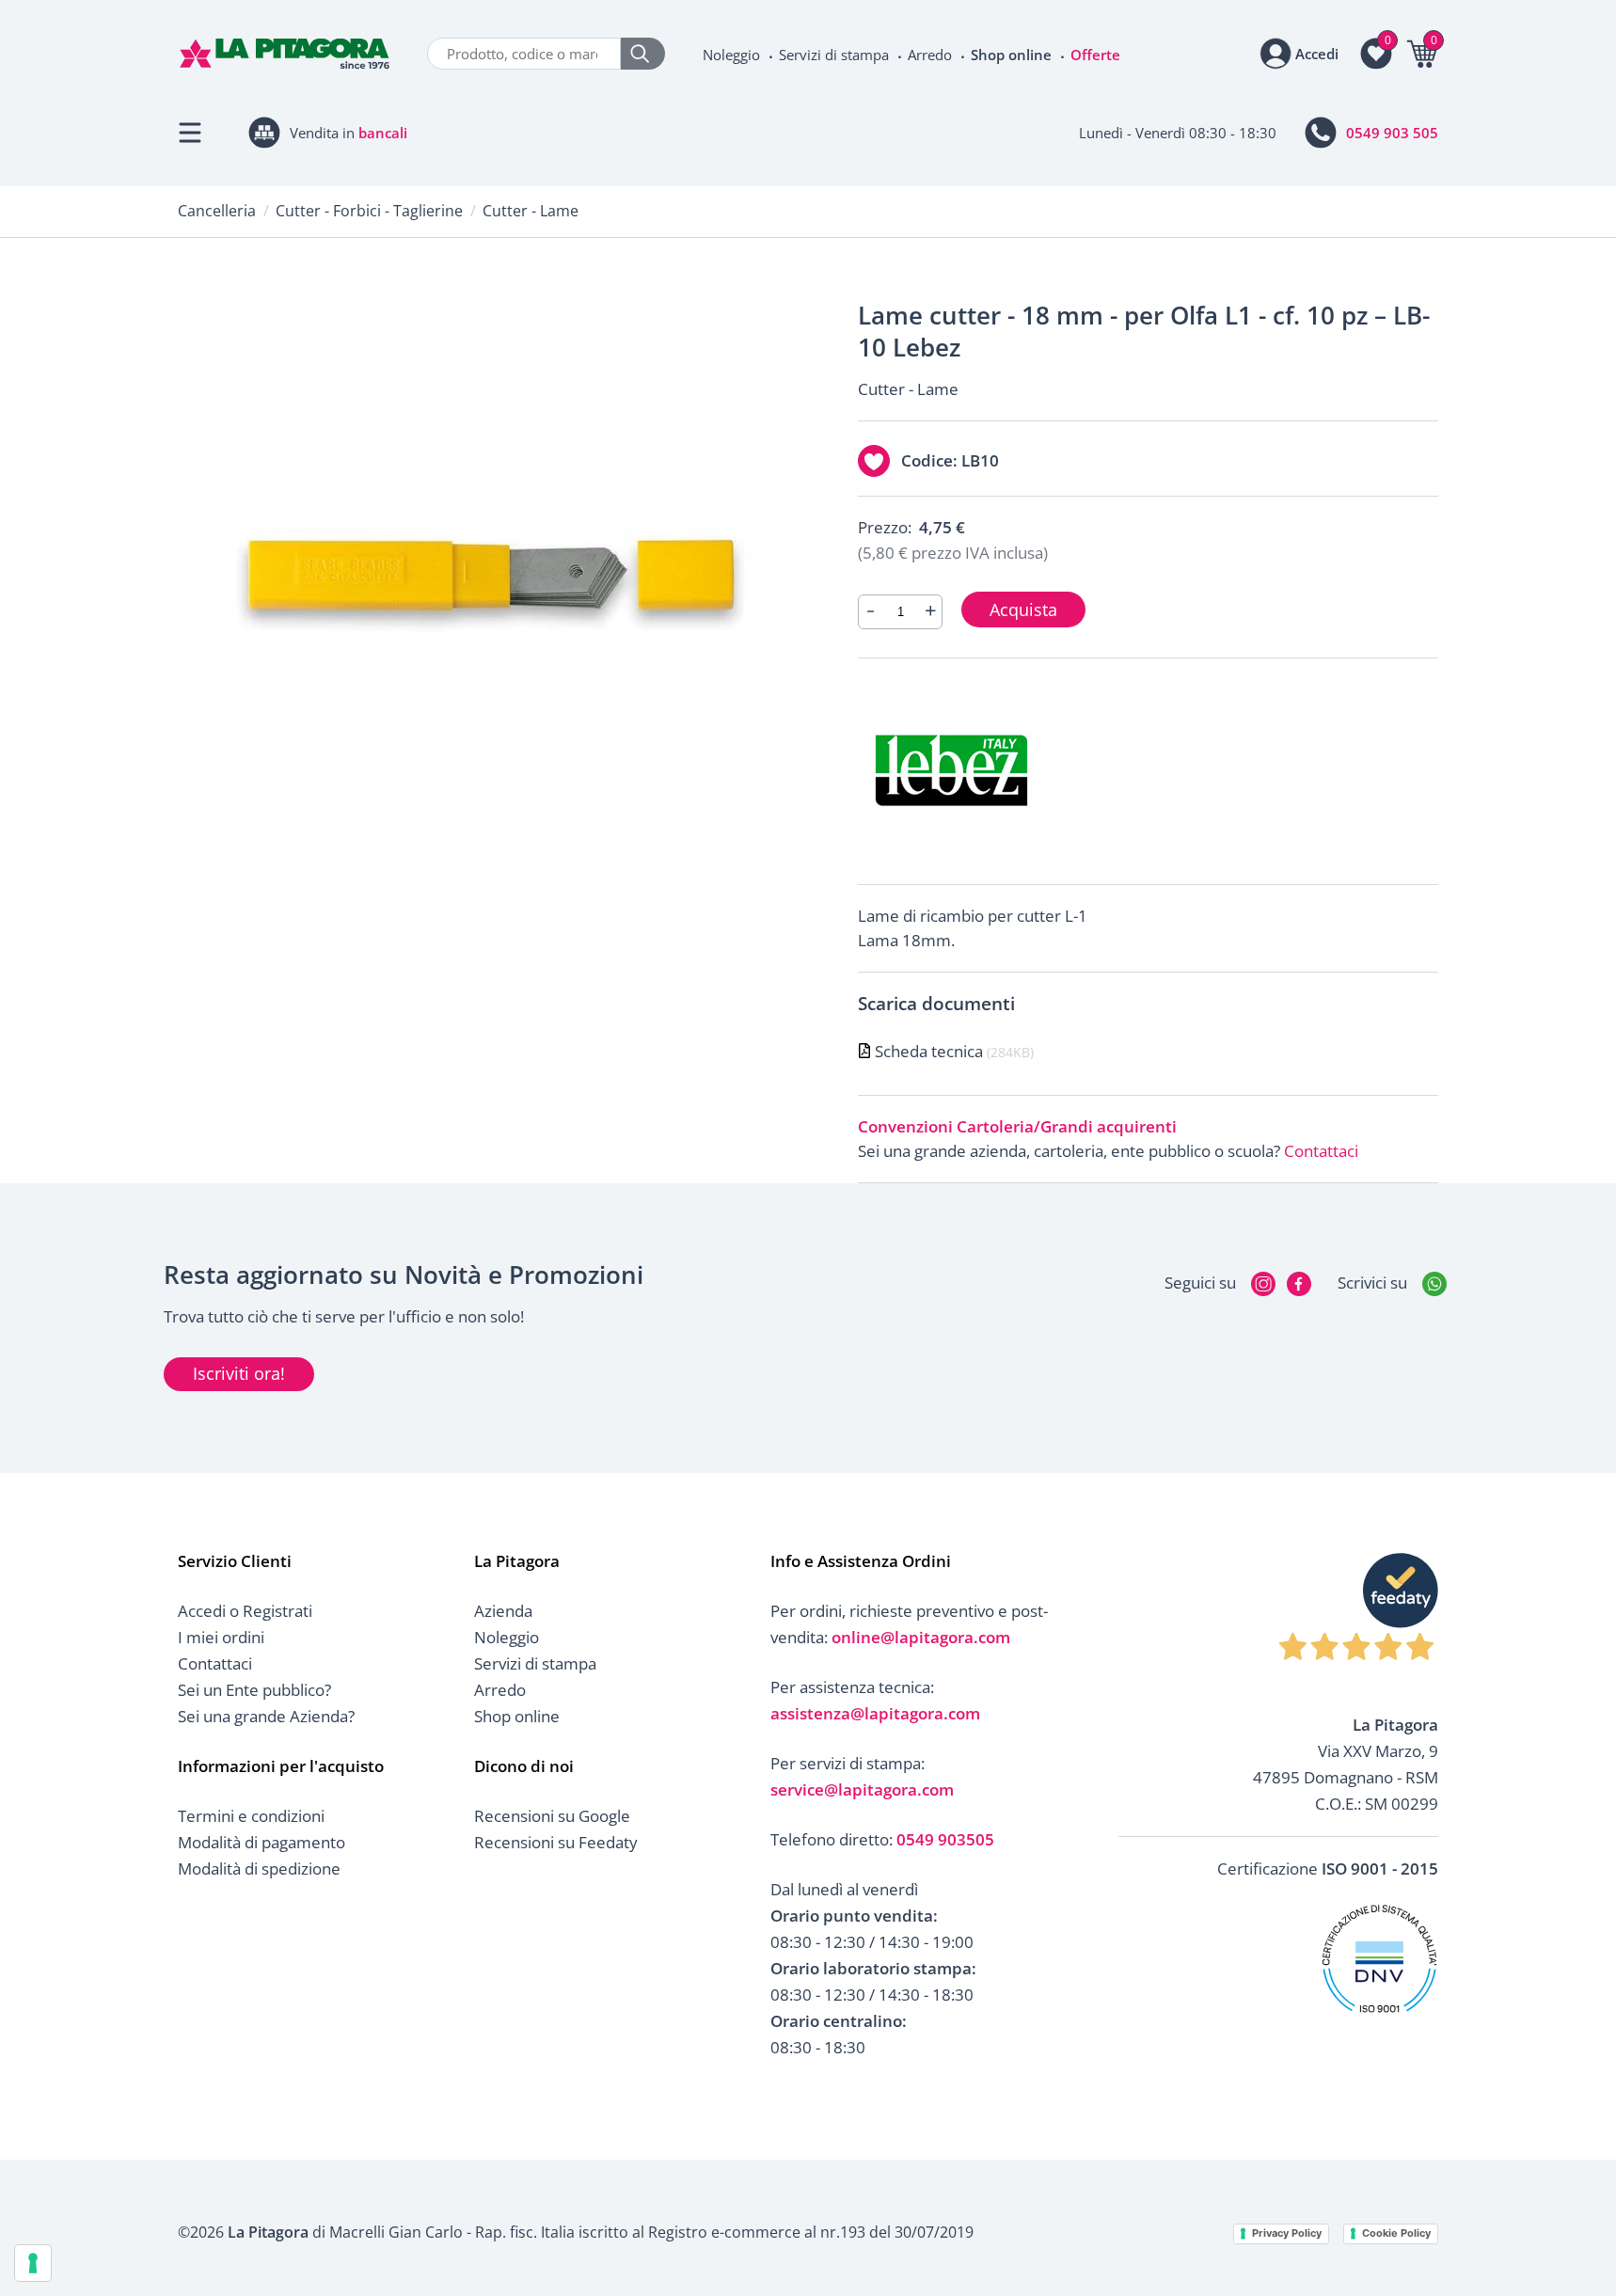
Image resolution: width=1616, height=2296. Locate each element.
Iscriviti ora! (239, 1373)
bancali (383, 133)
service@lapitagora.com (862, 1789)
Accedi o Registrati (245, 1611)
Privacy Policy (1287, 2233)
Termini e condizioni (251, 1816)
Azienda (503, 1611)
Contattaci (1321, 1151)
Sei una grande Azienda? (266, 1716)
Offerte (1095, 55)
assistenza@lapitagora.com (875, 1713)
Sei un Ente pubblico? (254, 1690)
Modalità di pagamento (261, 1842)
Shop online (1011, 55)
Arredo (930, 55)
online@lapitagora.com (921, 1637)
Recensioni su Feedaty (556, 1842)
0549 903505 (945, 1839)
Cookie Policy (1396, 2233)
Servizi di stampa (834, 55)
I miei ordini (221, 1637)
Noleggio (731, 55)
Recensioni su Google (552, 1816)
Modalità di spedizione (259, 1868)
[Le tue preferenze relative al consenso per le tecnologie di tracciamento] (33, 2263)
